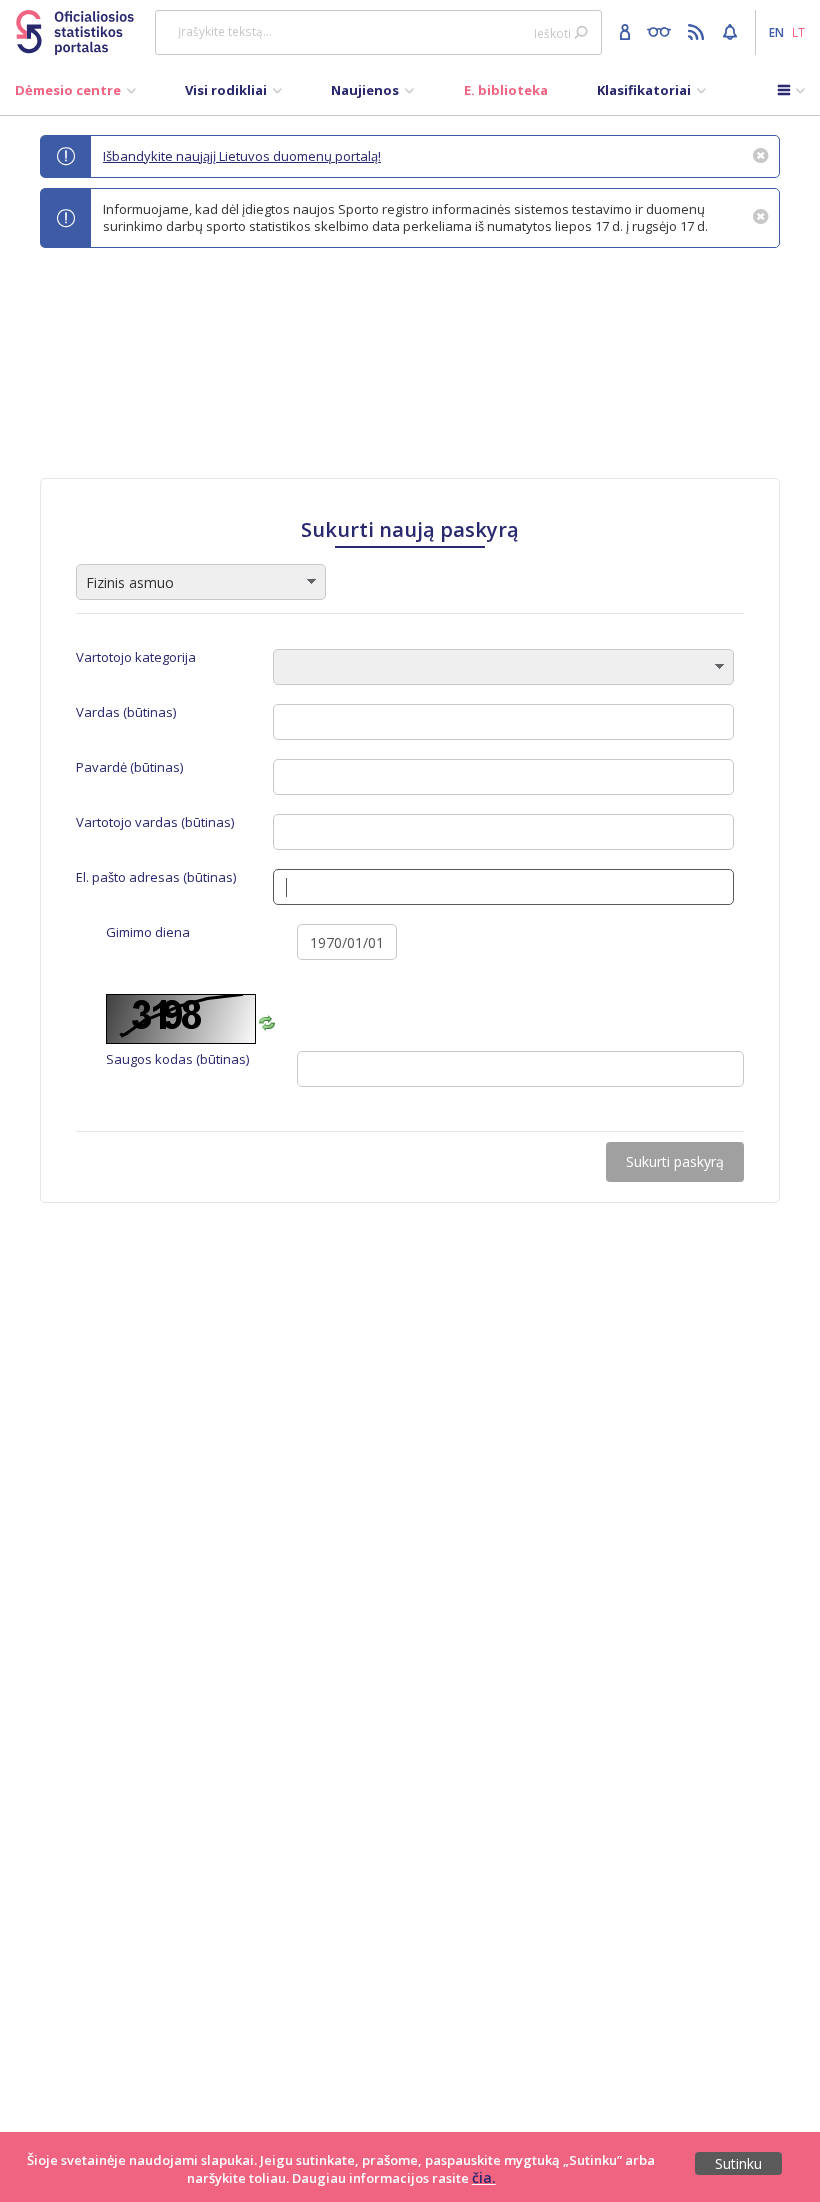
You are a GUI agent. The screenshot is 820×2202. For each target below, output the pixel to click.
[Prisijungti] (627, 31)
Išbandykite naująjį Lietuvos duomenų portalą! (242, 156)
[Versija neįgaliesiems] (663, 31)
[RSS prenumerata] (698, 31)
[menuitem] (75, 95)
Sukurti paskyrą (675, 1161)
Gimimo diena (148, 932)
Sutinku (738, 2163)
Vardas (126, 712)
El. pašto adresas (156, 877)
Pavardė (129, 767)
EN (776, 32)
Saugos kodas (177, 1059)
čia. (484, 2177)
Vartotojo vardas (155, 822)
